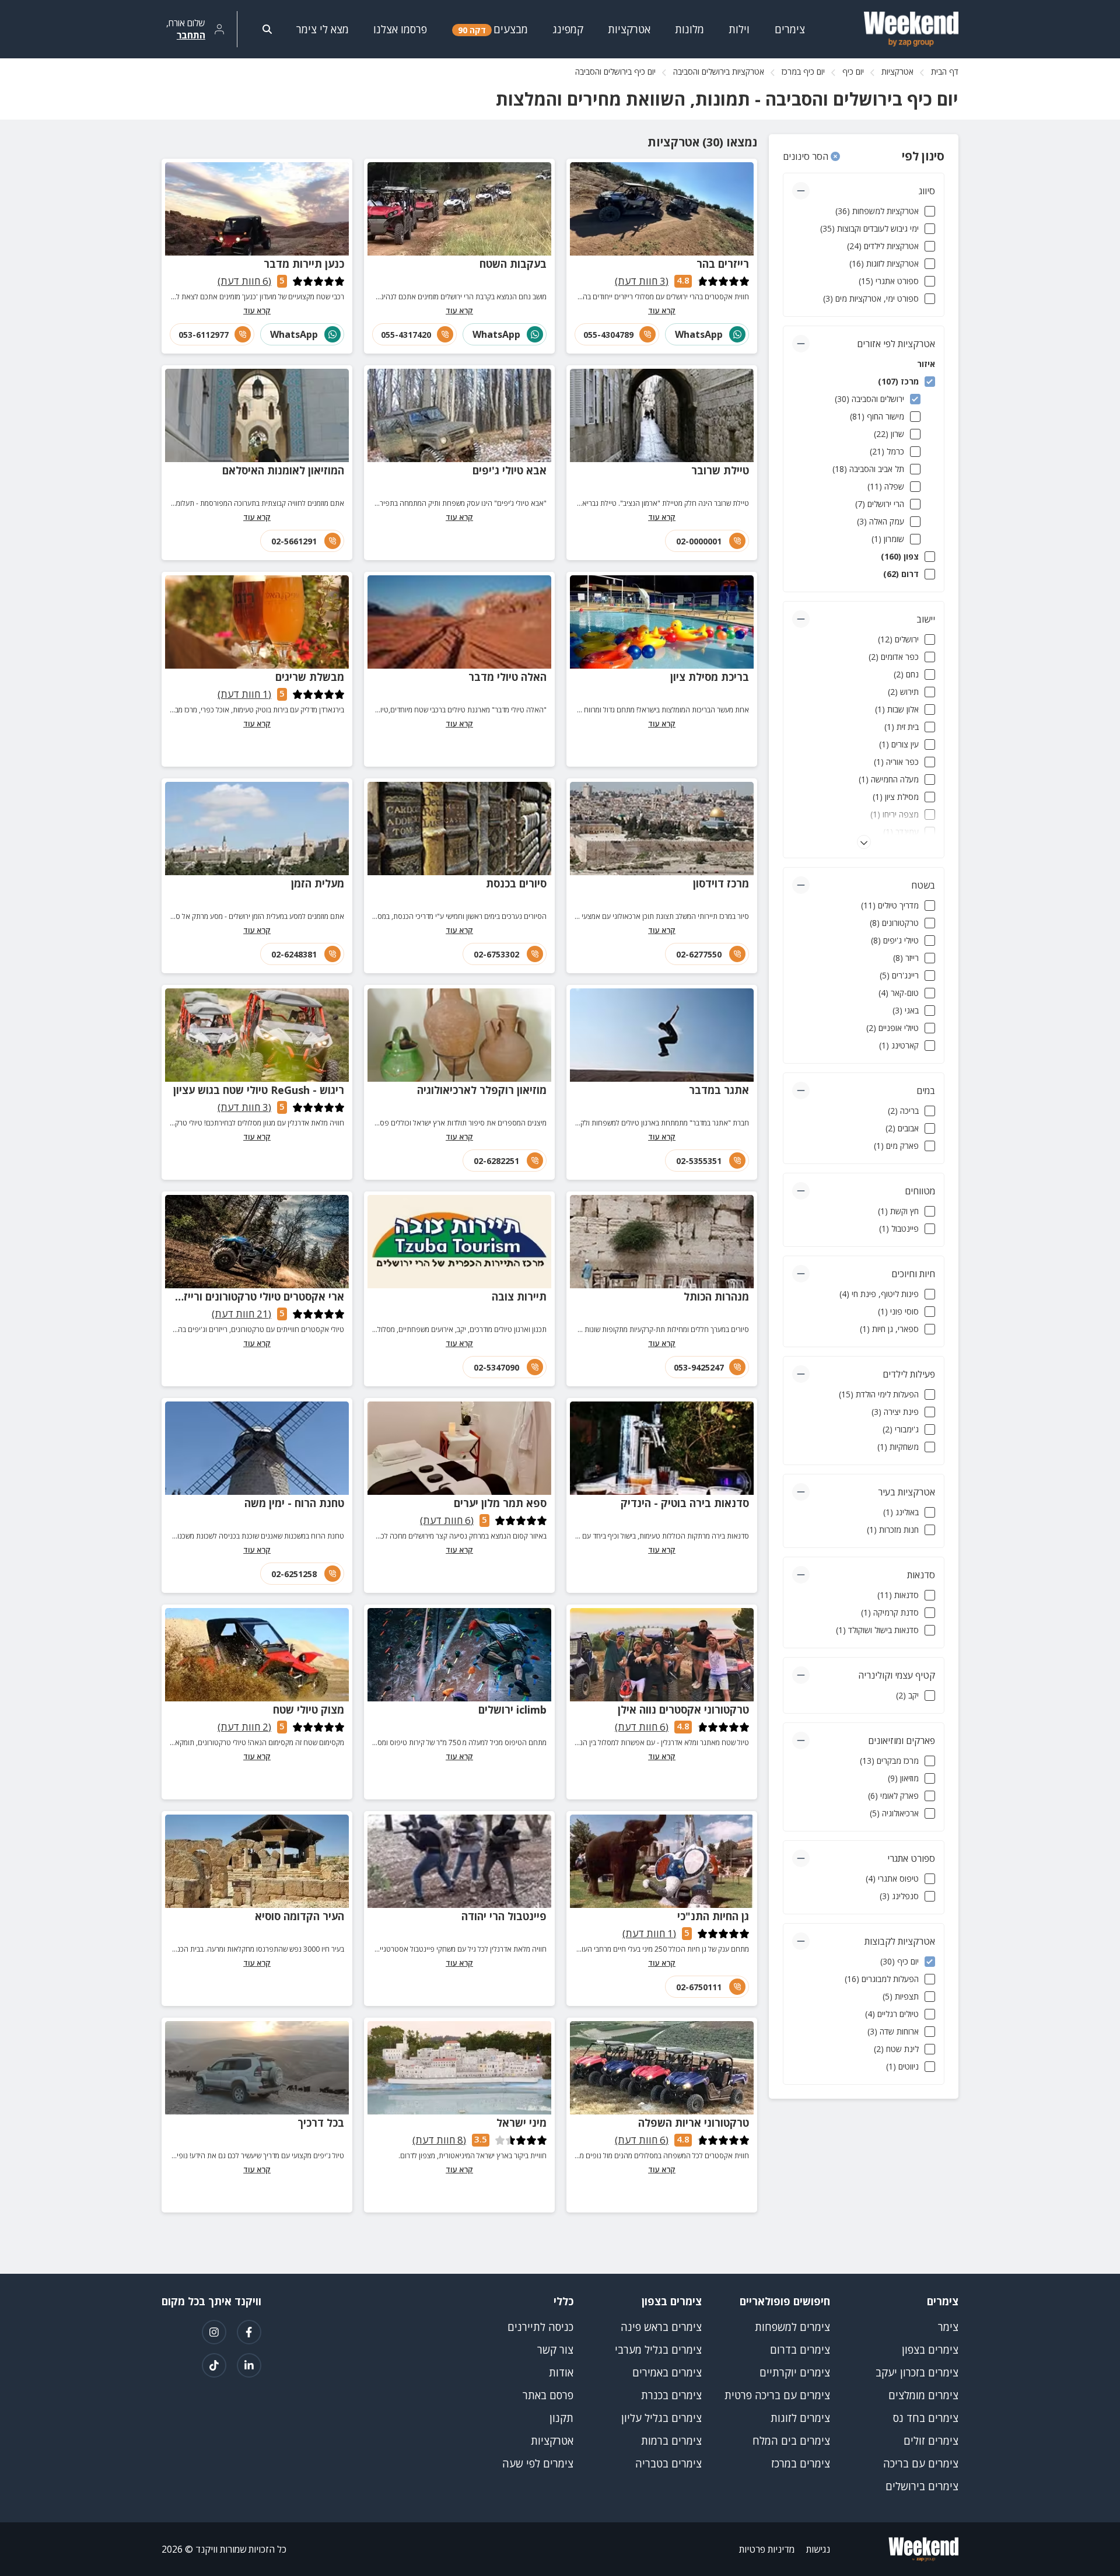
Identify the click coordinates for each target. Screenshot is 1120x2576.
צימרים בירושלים (922, 2486)
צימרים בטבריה (668, 2463)
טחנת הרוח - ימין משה (294, 1503)
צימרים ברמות (671, 2441)
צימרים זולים (931, 2441)
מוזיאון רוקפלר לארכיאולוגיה (482, 1090)
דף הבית (945, 71)
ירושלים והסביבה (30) (869, 399)
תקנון (561, 2418)
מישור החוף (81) (877, 416)
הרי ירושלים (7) (880, 504)
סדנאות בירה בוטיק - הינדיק (685, 1503)
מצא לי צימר (323, 29)
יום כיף (853, 71)
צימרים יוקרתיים (795, 2372)
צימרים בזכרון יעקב (917, 2372)
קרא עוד (662, 310)
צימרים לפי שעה (538, 2463)
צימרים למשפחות (792, 2327)
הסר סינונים (807, 156)
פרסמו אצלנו (400, 29)
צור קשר (555, 2350)
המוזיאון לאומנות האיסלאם (283, 470)
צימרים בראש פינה (661, 2327)
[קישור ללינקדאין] (249, 2365)
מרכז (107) (898, 381)
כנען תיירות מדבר (304, 264)
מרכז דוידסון (721, 883)
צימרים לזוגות (800, 2418)
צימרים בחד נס (926, 2418)
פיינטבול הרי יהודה (504, 1916)
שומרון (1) (888, 539)
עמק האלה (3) (881, 521)
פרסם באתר (548, 2395)
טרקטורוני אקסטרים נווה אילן (683, 1710)
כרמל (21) (887, 451)
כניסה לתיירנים (540, 2327)
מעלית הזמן (318, 883)
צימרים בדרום (800, 2350)
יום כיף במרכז (803, 71)
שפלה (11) (886, 486)
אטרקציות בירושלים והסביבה (719, 71)
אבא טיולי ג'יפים (510, 470)
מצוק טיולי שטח (309, 1710)
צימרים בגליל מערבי (658, 2350)
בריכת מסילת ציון (710, 677)
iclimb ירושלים (512, 1710)
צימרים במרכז (801, 2463)
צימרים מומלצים (923, 2395)
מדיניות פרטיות (767, 2549)
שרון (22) (889, 434)
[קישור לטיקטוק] (214, 2365)
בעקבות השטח (513, 264)
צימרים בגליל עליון (661, 2418)
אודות (561, 2372)
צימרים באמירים (667, 2372)
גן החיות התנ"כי (713, 1916)
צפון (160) (900, 556)
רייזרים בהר (723, 264)
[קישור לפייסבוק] (249, 2332)
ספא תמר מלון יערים (500, 1503)
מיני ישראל (521, 2123)
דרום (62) (901, 574)
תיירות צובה (519, 1296)
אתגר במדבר (719, 1090)
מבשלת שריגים (310, 677)
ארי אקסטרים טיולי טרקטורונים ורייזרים (256, 1296)
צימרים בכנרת (671, 2395)
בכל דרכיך (321, 2123)
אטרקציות (897, 71)
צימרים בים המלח (791, 2441)
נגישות (818, 2549)
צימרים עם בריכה (921, 2463)
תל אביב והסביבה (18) (868, 469)
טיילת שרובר (720, 470)
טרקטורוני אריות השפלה (694, 2123)
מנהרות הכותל (716, 1296)
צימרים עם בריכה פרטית (777, 2395)
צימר (948, 2327)
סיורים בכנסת (516, 883)
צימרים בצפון (930, 2350)
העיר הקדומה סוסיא (300, 1916)
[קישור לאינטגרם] (214, 2332)
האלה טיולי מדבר (508, 677)
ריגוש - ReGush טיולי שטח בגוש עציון (259, 1090)
